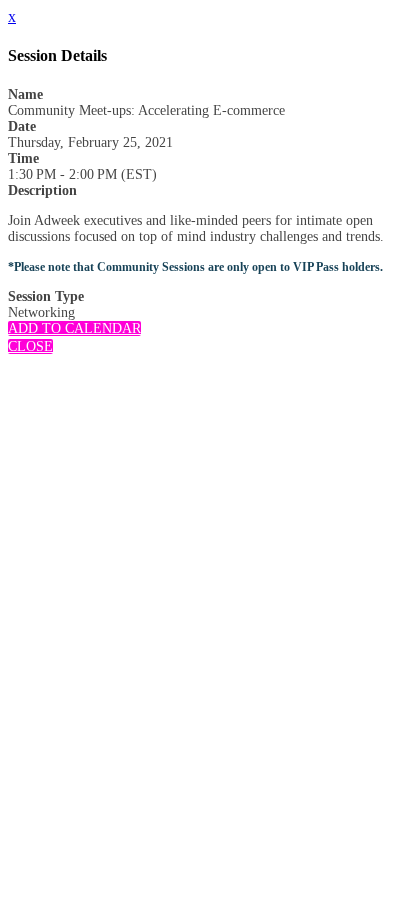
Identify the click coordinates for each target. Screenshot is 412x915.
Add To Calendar (74, 328)
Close (30, 346)
